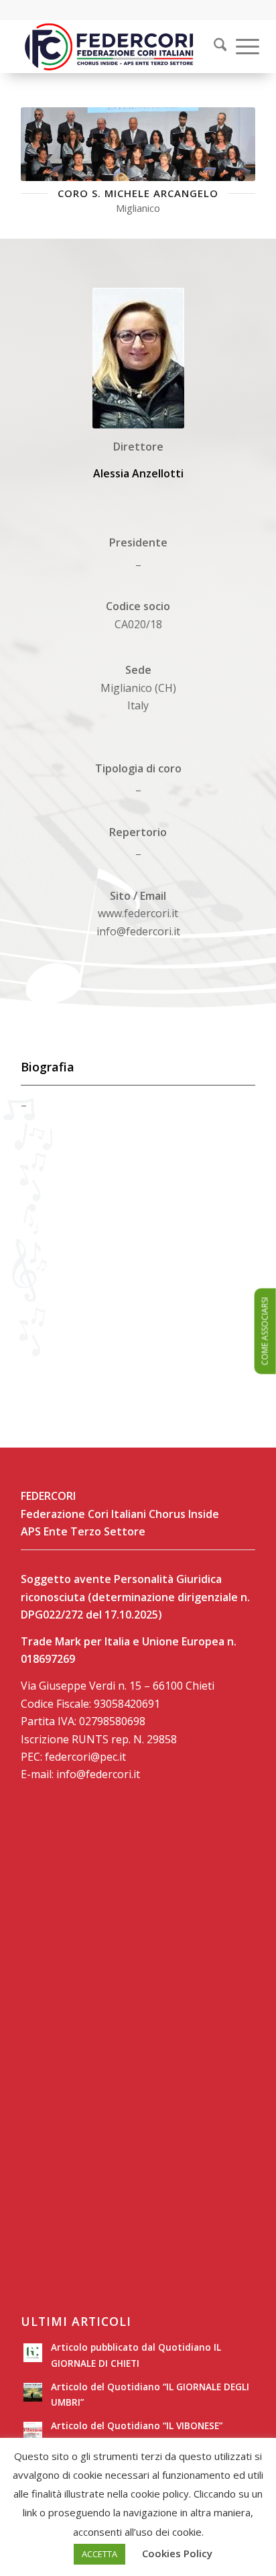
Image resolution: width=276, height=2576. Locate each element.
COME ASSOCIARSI (265, 1331)
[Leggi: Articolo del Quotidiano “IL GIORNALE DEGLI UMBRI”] (33, 2392)
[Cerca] (214, 46)
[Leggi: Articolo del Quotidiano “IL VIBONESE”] (33, 2431)
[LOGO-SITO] (115, 46)
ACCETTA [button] (99, 2554)
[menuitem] (212, 46)
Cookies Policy (177, 2553)
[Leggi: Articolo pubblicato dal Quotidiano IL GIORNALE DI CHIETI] (33, 2353)
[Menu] (241, 46)
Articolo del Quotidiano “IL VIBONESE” (137, 2425)
